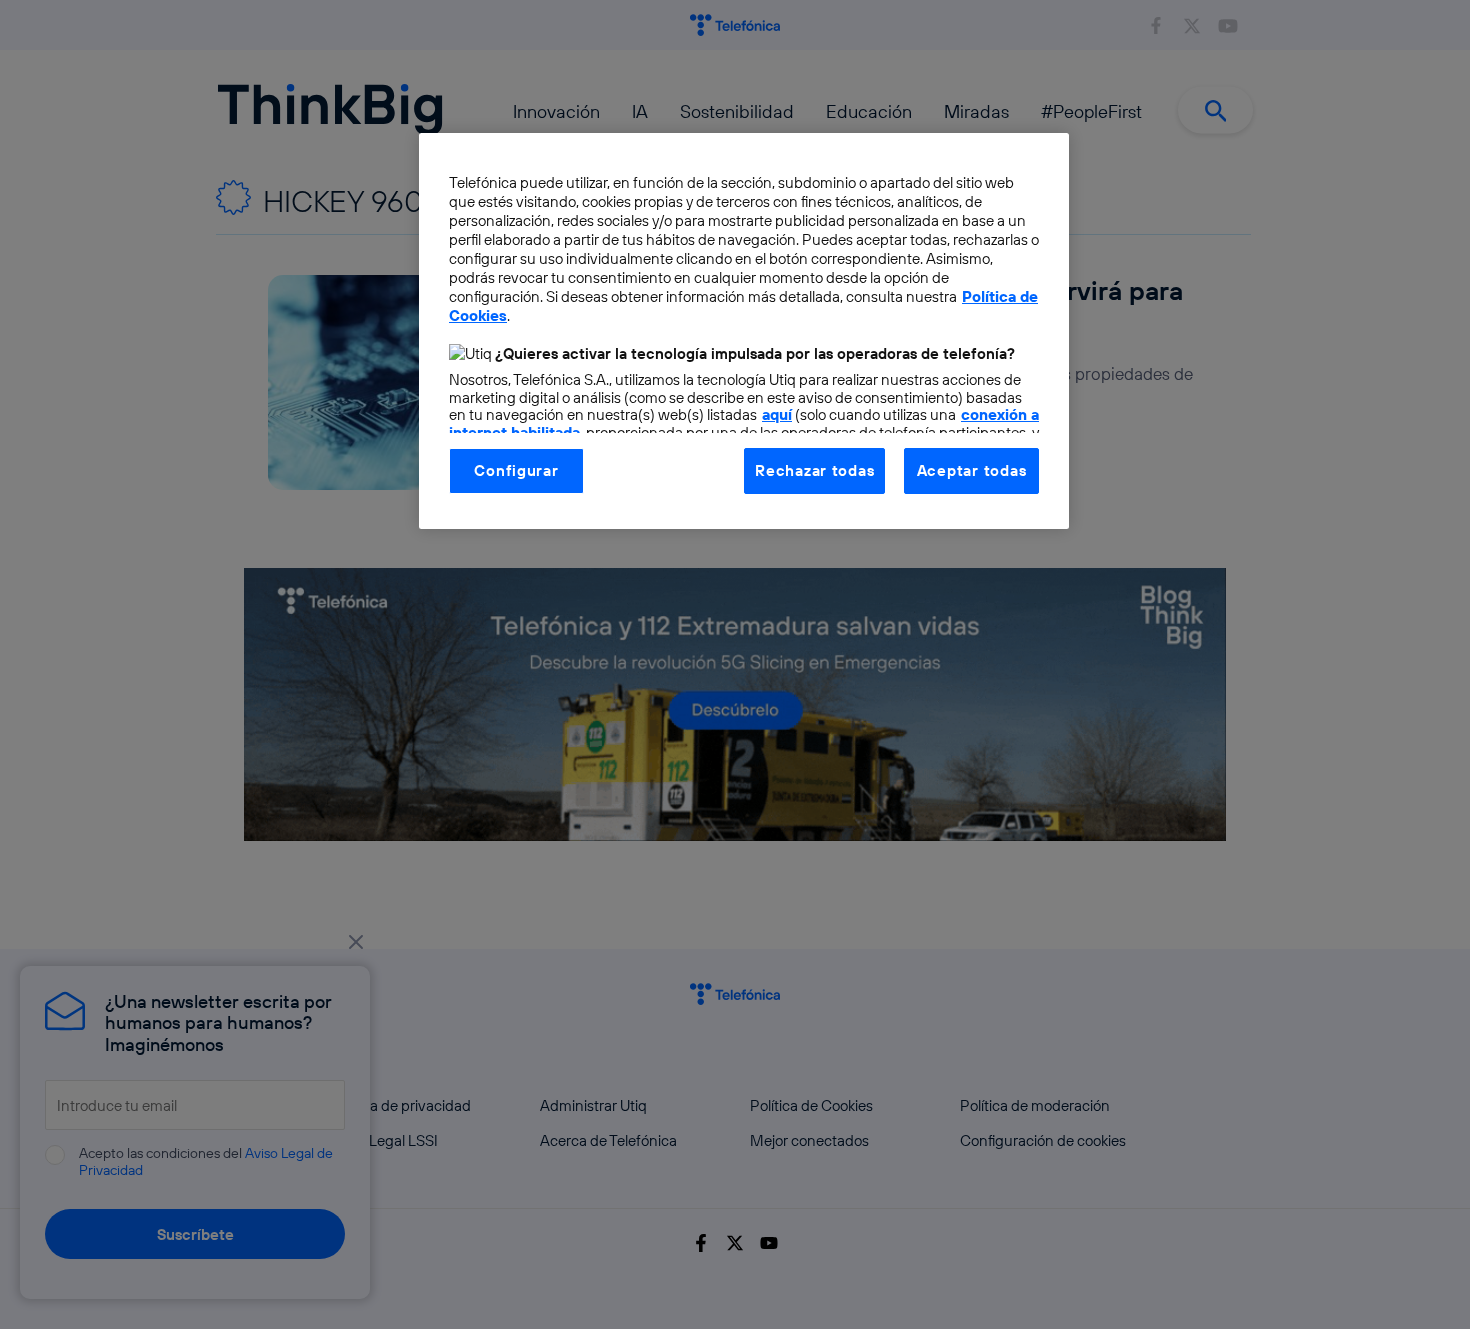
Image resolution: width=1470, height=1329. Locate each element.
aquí (777, 414)
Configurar (516, 470)
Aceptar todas (972, 470)
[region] (744, 331)
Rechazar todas (814, 470)
